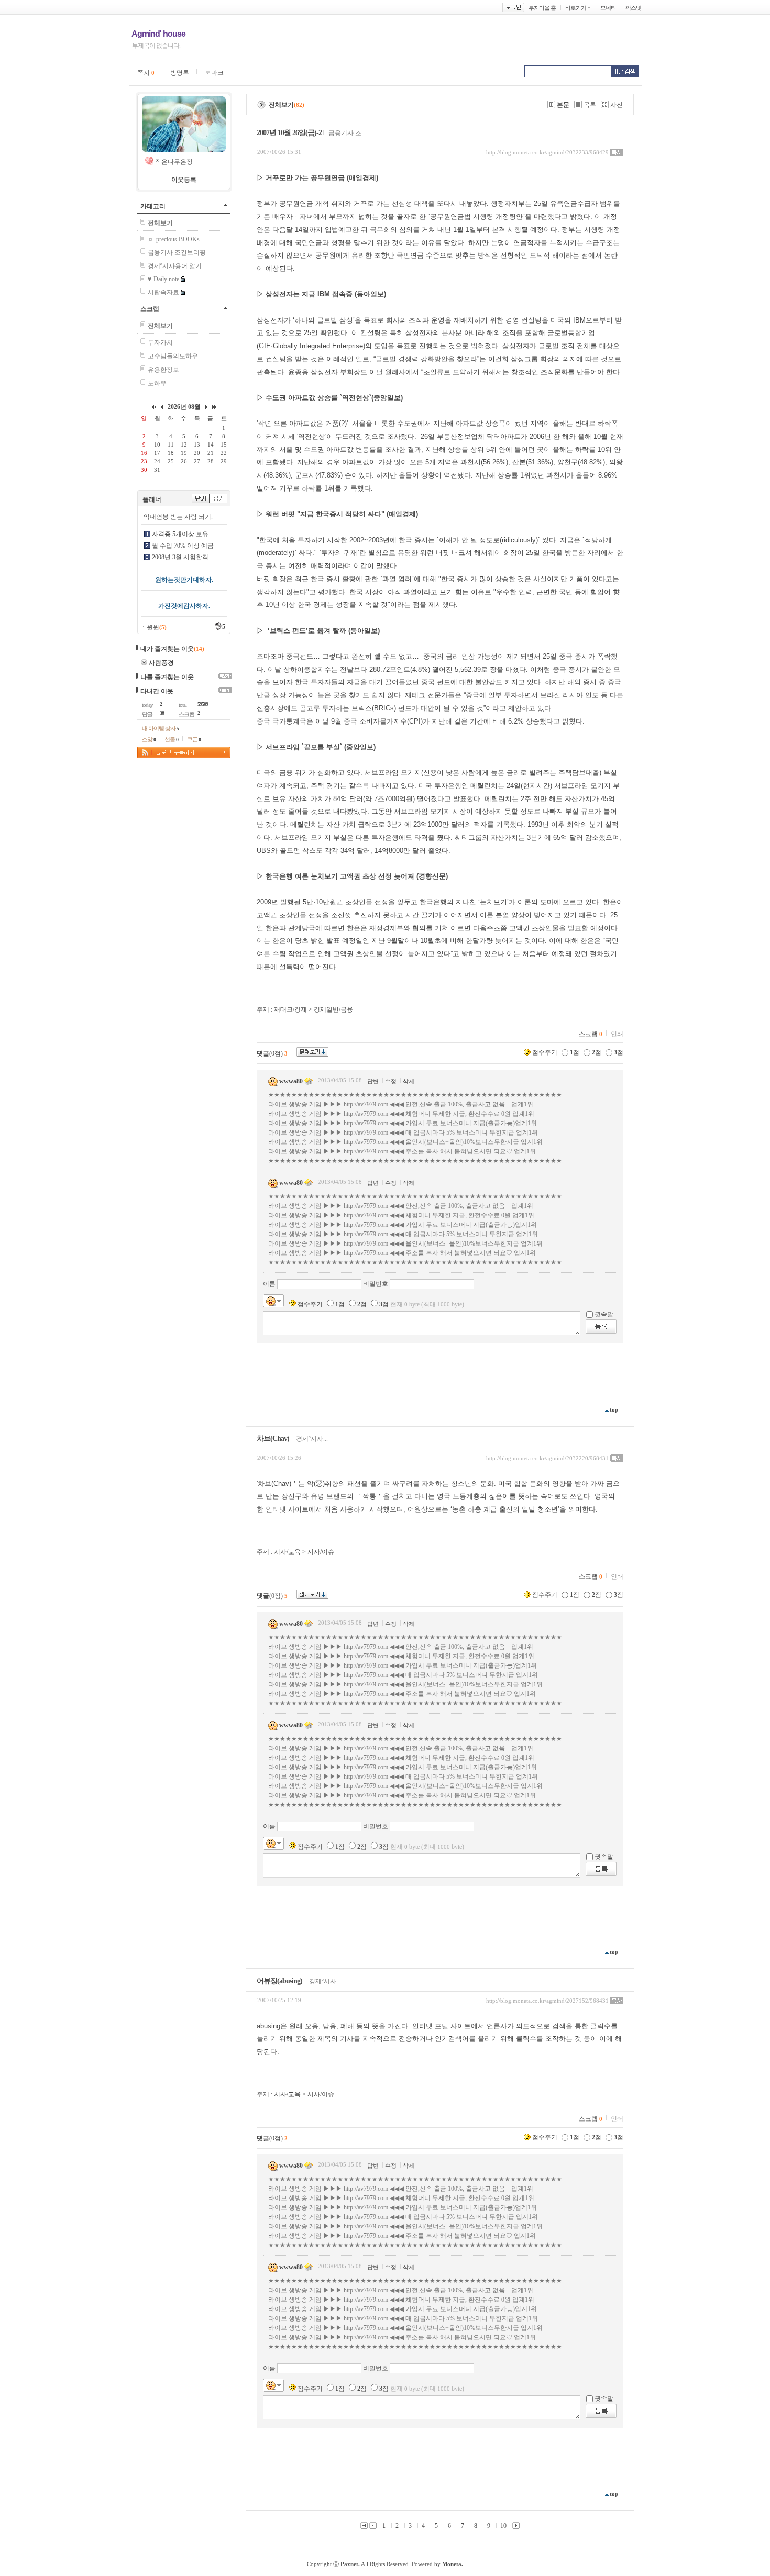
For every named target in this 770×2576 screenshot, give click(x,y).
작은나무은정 (174, 162)
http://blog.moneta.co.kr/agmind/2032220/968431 (547, 1458)
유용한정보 (163, 370)
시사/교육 (287, 1552)
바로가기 (576, 8)
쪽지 (146, 73)
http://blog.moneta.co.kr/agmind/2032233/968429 (547, 152)
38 (162, 713)
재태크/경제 (290, 1009)
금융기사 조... (347, 133)
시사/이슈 (321, 1552)
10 (503, 2526)
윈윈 (157, 627)
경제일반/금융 (333, 1009)
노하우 (157, 383)
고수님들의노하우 (173, 356)
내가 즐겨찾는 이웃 (167, 649)
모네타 (608, 8)
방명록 (180, 73)
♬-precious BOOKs (174, 239)
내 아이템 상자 (160, 728)
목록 (590, 105)
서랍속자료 (163, 292)
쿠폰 (194, 739)
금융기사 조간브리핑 (177, 252)
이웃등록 (184, 180)
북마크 (214, 73)
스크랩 (150, 309)
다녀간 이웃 (157, 691)
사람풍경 (161, 663)
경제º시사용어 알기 (175, 266)
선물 (171, 739)
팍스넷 (633, 8)
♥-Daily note (163, 279)
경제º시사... (312, 1439)
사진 (617, 105)
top (614, 1409)
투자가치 (160, 342)
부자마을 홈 (542, 8)
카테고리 (153, 206)
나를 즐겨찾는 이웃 (167, 677)
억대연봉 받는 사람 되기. (178, 517)
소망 (149, 739)
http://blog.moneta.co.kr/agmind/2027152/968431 (547, 2001)
